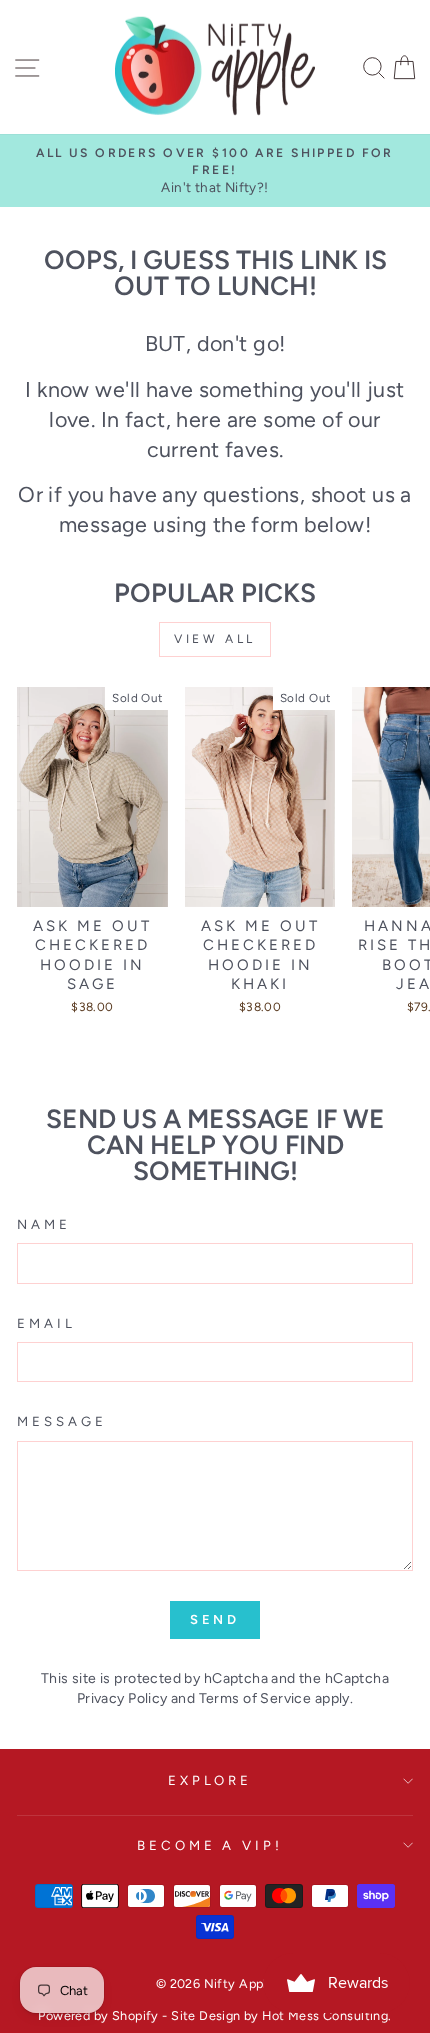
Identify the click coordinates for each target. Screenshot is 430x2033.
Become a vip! (210, 1845)
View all (215, 639)
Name (44, 1224)
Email (46, 1323)
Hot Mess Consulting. (326, 2015)
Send (215, 1619)
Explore (210, 1780)
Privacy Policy (122, 1698)
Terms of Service (255, 1698)
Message (62, 1421)
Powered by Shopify (98, 2015)
